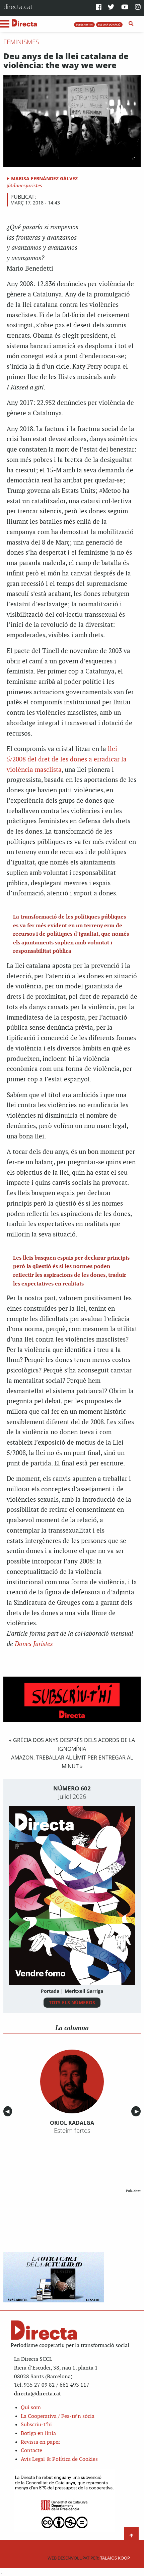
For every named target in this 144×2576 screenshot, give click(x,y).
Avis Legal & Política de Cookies (59, 2459)
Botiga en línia (38, 2433)
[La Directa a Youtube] (125, 8)
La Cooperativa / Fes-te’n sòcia (58, 2416)
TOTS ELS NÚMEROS (72, 2002)
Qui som (31, 2408)
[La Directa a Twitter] (111, 8)
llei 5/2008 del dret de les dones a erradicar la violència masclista (67, 759)
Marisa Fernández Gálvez (44, 178)
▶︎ (138, 2112)
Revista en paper (41, 2442)
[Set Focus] (131, 24)
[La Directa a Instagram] (138, 8)
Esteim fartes (72, 2130)
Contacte (31, 2451)
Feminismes (21, 42)
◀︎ (9, 2112)
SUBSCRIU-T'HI (85, 25)
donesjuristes (27, 186)
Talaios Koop (89, 2558)
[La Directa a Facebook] (99, 8)
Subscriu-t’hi (36, 2425)
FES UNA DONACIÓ (109, 25)
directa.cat (18, 7)
